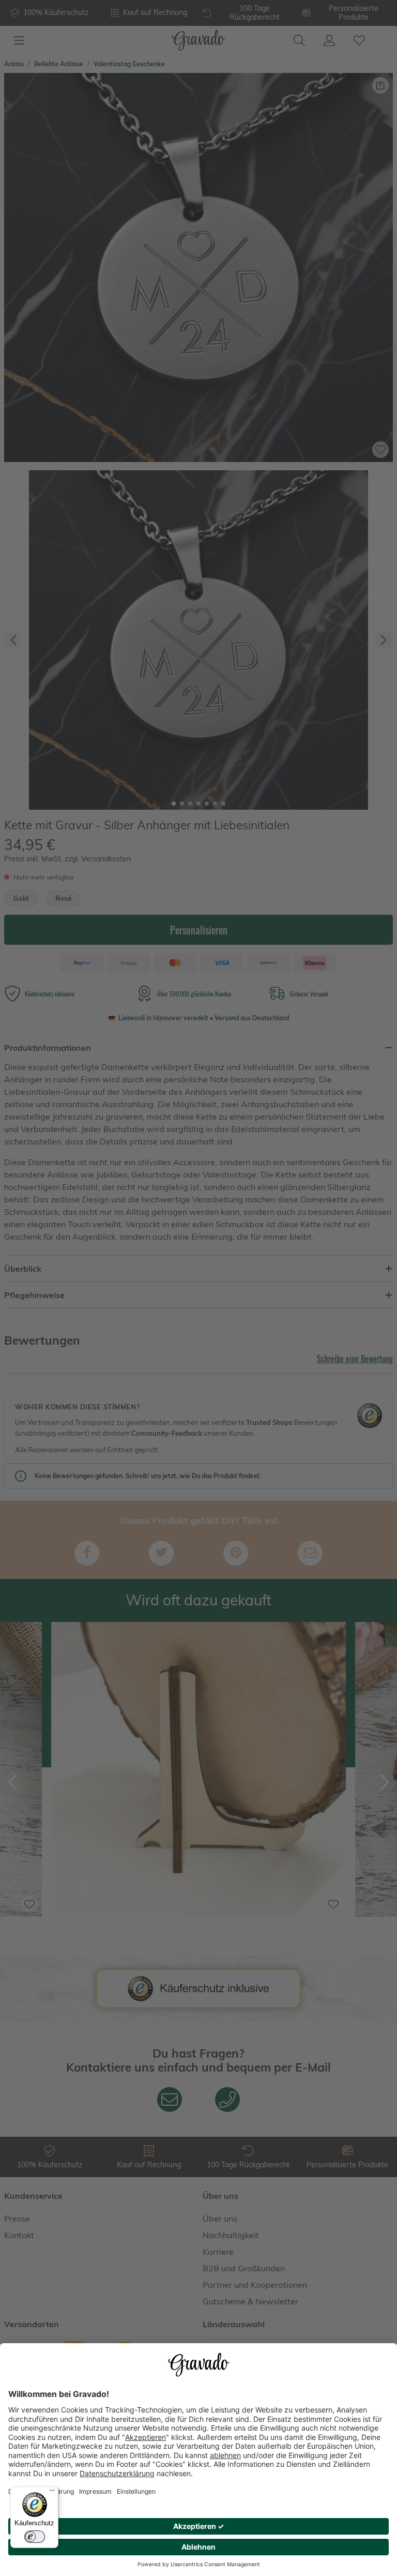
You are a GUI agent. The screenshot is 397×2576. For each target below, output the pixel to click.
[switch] (35, 2537)
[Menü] (52, 2493)
